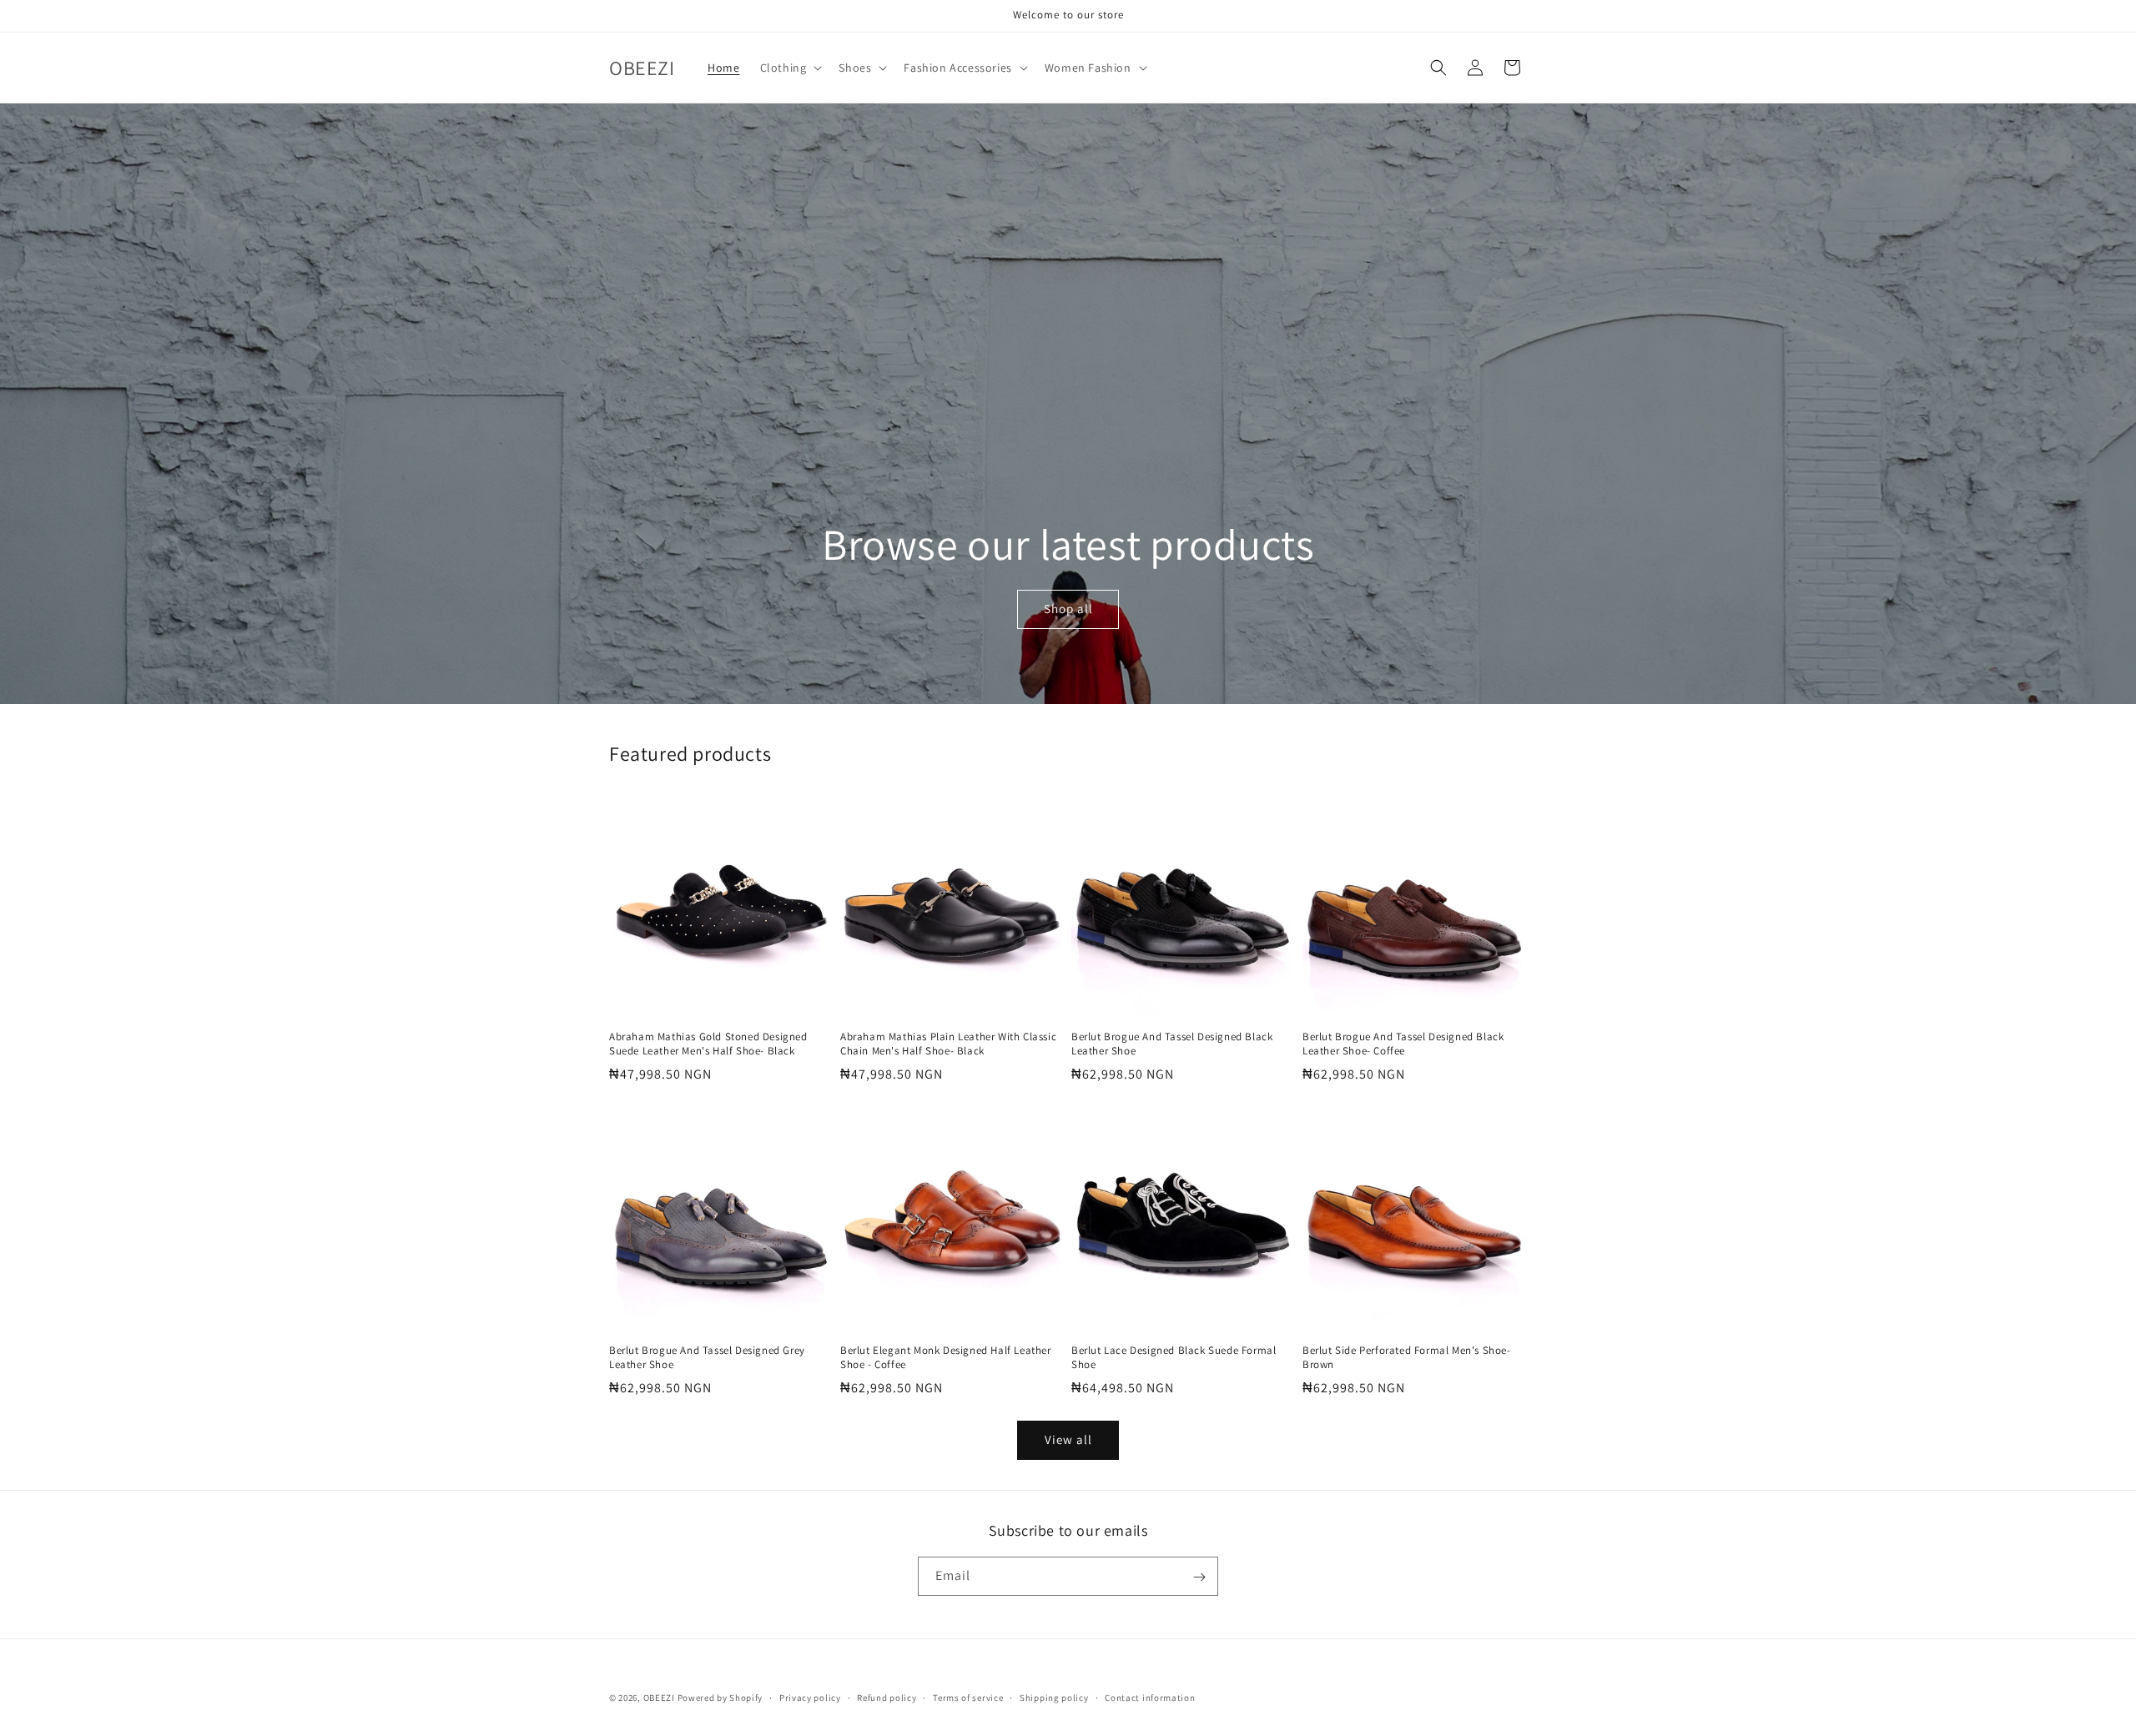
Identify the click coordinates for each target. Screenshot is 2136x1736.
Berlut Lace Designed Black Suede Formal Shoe (1174, 1358)
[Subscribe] (1199, 1577)
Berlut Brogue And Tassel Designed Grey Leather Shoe (707, 1358)
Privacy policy (810, 1697)
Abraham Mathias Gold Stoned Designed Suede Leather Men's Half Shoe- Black (708, 1044)
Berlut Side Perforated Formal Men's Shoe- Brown (1407, 1358)
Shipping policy (1054, 1697)
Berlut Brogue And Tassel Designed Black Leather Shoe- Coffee (1403, 1044)
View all (1068, 1439)
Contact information (1150, 1697)
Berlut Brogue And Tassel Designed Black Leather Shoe (1172, 1044)
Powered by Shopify (720, 1698)
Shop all (1068, 609)
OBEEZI (659, 1698)
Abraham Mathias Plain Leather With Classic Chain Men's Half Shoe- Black (948, 1044)
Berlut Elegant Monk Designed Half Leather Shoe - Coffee (946, 1358)
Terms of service (968, 1697)
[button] (790, 68)
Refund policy (887, 1697)
